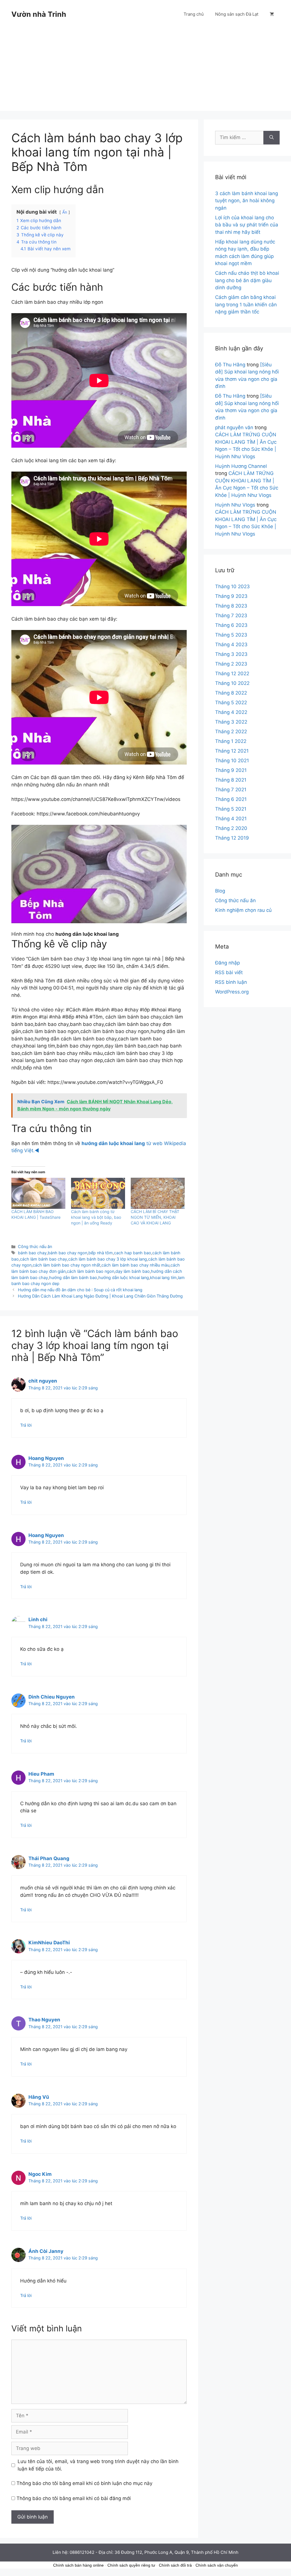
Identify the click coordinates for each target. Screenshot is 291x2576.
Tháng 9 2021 (231, 770)
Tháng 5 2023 (231, 635)
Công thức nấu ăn (35, 1246)
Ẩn (65, 212)
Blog (220, 891)
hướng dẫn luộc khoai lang (124, 1277)
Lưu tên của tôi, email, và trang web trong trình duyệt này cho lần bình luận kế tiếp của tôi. (98, 2465)
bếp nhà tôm (101, 1253)
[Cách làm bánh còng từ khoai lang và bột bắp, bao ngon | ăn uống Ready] (98, 1193)
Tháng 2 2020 (231, 828)
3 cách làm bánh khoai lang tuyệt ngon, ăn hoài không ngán (247, 201)
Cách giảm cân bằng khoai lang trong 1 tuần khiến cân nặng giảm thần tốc (246, 304)
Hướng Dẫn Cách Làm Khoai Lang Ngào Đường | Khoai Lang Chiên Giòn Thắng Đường (100, 1296)
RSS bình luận (231, 982)
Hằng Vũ (39, 2097)
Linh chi (38, 1619)
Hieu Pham (41, 1774)
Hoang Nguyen (46, 1458)
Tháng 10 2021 (232, 761)
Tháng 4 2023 (231, 644)
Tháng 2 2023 (231, 664)
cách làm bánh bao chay (43, 1259)
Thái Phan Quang (49, 1858)
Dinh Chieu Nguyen (52, 1697)
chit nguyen (43, 1381)
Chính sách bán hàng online (78, 2565)
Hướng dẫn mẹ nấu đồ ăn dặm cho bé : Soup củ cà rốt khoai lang (80, 1290)
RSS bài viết (229, 972)
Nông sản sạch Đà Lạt (237, 14)
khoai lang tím (163, 1277)
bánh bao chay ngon (67, 1253)
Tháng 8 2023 (231, 606)
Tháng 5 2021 (231, 809)
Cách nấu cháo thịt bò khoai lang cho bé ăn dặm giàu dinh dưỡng (247, 280)
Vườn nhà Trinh (39, 14)
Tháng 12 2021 (232, 751)
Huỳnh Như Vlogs (235, 505)
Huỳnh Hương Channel (241, 466)
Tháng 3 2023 (231, 654)
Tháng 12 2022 (232, 674)
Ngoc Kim (40, 2174)
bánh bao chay (32, 1253)
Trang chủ (194, 14)
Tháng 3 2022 (231, 722)
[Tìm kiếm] (272, 138)
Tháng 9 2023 (231, 596)
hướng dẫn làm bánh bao (73, 1277)
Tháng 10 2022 (232, 683)
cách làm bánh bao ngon (91, 1271)
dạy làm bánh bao (133, 1271)
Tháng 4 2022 (231, 712)
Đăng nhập (227, 963)
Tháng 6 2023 (231, 625)
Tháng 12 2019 (232, 838)
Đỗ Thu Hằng (230, 365)
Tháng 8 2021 (231, 780)
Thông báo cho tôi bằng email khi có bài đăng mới (74, 2498)
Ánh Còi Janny (46, 2251)
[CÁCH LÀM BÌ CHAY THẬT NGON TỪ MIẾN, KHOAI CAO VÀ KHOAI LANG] (158, 1193)
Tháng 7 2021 (231, 790)
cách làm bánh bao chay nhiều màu (135, 1265)
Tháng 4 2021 (231, 819)
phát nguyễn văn (234, 427)
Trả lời (26, 1425)
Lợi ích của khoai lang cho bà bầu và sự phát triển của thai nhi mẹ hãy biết (247, 225)
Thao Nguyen (44, 2020)
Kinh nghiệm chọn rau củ (243, 910)
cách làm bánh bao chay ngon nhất (66, 1265)
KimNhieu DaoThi (49, 1943)
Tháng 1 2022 (231, 741)
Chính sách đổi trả (175, 2565)
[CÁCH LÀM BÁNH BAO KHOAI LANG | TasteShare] (38, 1193)
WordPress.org (232, 992)
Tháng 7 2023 (231, 615)
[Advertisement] (145, 71)
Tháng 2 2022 (231, 732)
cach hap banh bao (133, 1253)
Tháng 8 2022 (231, 693)
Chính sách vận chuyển (217, 2565)
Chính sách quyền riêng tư (131, 2565)
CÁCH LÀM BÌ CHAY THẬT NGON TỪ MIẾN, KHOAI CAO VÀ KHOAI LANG (155, 1217)
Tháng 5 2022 (231, 703)
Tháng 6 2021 (231, 799)
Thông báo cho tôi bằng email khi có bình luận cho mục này (84, 2483)
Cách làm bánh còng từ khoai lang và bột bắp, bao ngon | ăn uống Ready (96, 1217)
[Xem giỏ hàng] (272, 14)
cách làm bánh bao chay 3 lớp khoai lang (108, 1259)
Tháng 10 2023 (232, 586)
